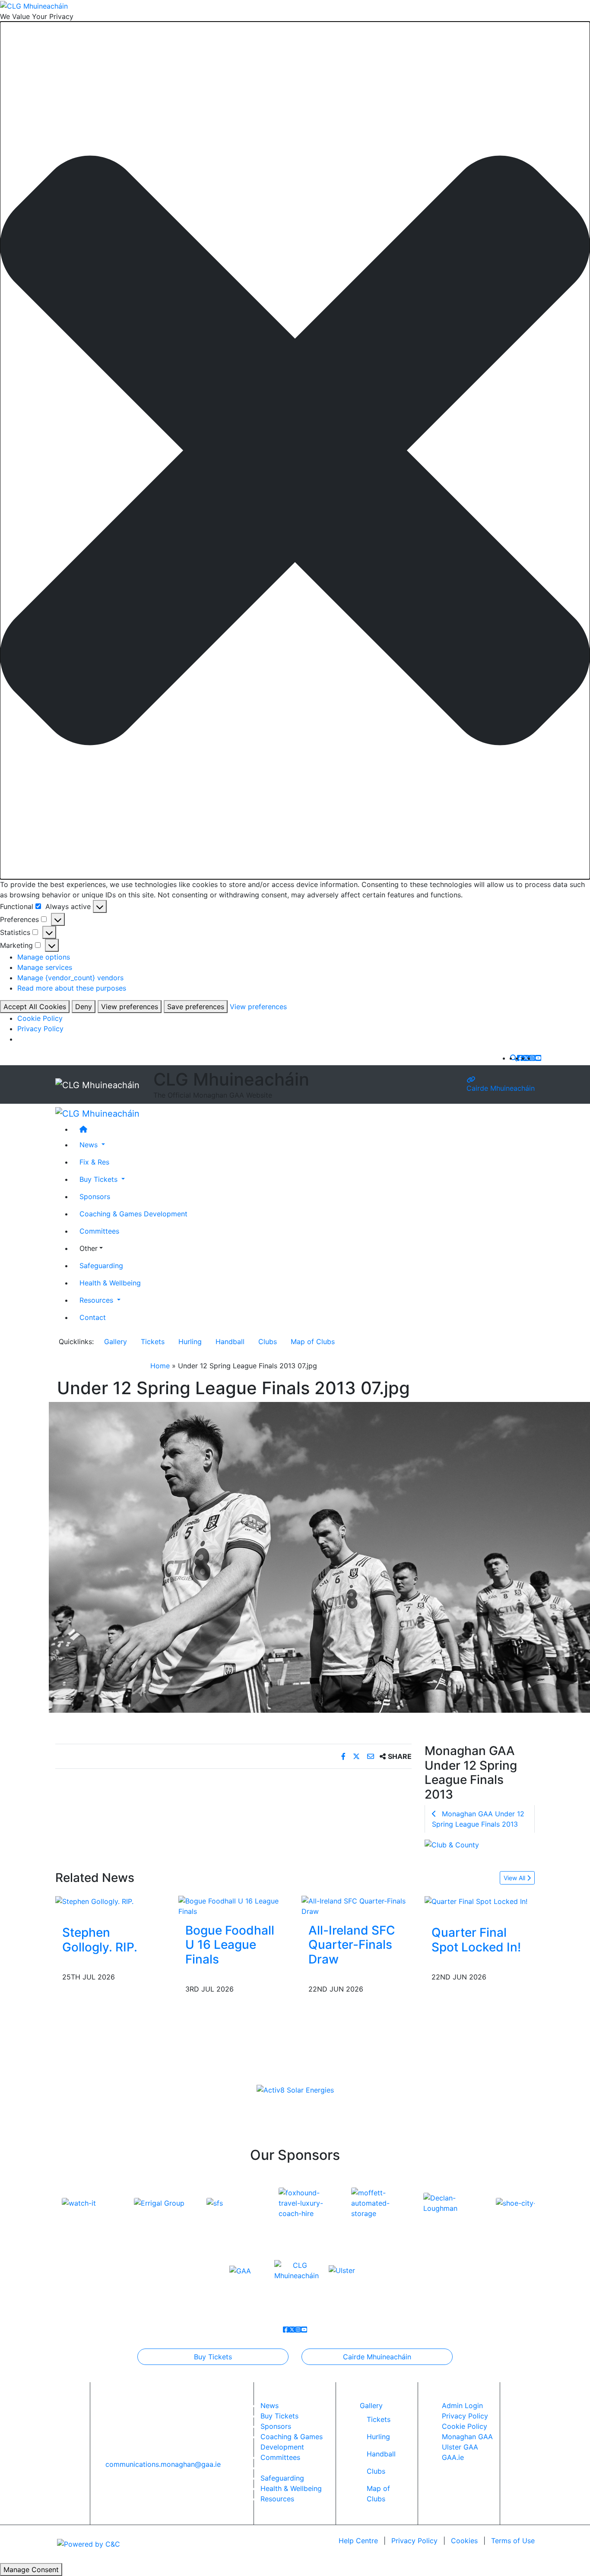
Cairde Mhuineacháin (501, 1088)
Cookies (464, 2541)
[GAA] (240, 2270)
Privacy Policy (40, 1029)
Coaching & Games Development (133, 1214)
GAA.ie (453, 2457)
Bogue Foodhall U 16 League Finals (230, 1945)
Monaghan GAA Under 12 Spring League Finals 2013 (478, 1819)
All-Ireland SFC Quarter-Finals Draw (352, 1945)
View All (515, 1878)
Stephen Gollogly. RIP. (100, 1940)
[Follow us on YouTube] (538, 1058)
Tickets (153, 1342)
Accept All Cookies (35, 1007)
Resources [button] (97, 1300)
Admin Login (462, 2406)
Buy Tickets (213, 2357)
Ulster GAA (460, 2447)
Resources (277, 2499)
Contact (93, 1317)
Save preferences (196, 1007)
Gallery (116, 1342)
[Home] (304, 1129)
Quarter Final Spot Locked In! (476, 1940)
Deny (84, 1007)
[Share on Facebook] (344, 1756)
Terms (513, 2541)
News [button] (90, 1145)
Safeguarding (101, 1266)
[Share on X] (357, 1756)
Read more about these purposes (72, 988)
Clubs (268, 1342)
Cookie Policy (40, 1018)
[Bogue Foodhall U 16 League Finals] (233, 1905)
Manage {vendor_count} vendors (70, 978)
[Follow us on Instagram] (532, 1058)
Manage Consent (31, 2570)
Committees (99, 1231)
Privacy (414, 2541)
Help (358, 2541)
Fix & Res (94, 1162)
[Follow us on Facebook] (520, 1058)
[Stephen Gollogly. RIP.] (94, 1901)
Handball (230, 1342)
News (270, 2406)
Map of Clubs (313, 1342)
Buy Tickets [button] (100, 1179)
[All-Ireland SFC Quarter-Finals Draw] (357, 1905)
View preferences (130, 1007)
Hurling (190, 1342)
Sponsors (95, 1196)
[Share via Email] (372, 1756)
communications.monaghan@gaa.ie (163, 2464)
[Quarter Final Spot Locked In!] (476, 1901)
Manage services (45, 967)
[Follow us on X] (526, 1058)
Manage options (44, 957)
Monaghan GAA (467, 2437)
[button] (295, 450)
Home (160, 1366)
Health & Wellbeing (110, 1283)
